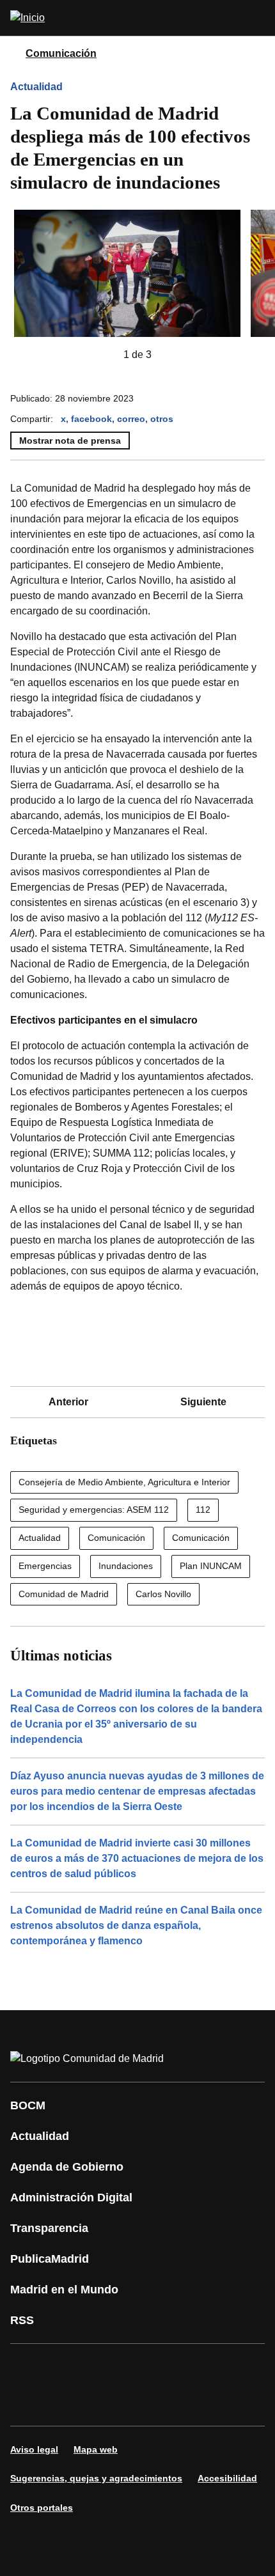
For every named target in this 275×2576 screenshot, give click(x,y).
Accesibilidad (227, 2478)
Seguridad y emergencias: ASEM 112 (94, 1510)
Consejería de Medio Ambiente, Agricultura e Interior (124, 1482)
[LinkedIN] (182, 2367)
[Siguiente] (172, 355)
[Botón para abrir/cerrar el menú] (257, 18)
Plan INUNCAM (211, 1566)
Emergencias (45, 1566)
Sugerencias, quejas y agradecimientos (96, 2478)
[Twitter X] (105, 2367)
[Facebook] (28, 2367)
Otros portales (42, 2508)
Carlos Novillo (163, 1594)
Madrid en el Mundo (64, 2290)
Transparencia (49, 2228)
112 (203, 1510)
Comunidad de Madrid (64, 1594)
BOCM (28, 2105)
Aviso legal (34, 2449)
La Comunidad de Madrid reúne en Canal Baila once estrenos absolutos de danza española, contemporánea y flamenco (136, 1925)
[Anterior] (103, 355)
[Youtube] (143, 2367)
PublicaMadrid (50, 2259)
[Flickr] (67, 2403)
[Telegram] (105, 2403)
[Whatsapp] (220, 2367)
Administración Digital (71, 2197)
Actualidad (36, 87)
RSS (22, 2320)
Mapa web (96, 2449)
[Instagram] (67, 2367)
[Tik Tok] (28, 2403)
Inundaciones (126, 1566)
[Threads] (143, 2403)
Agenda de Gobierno (67, 2167)
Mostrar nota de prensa (70, 441)
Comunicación (61, 53)
